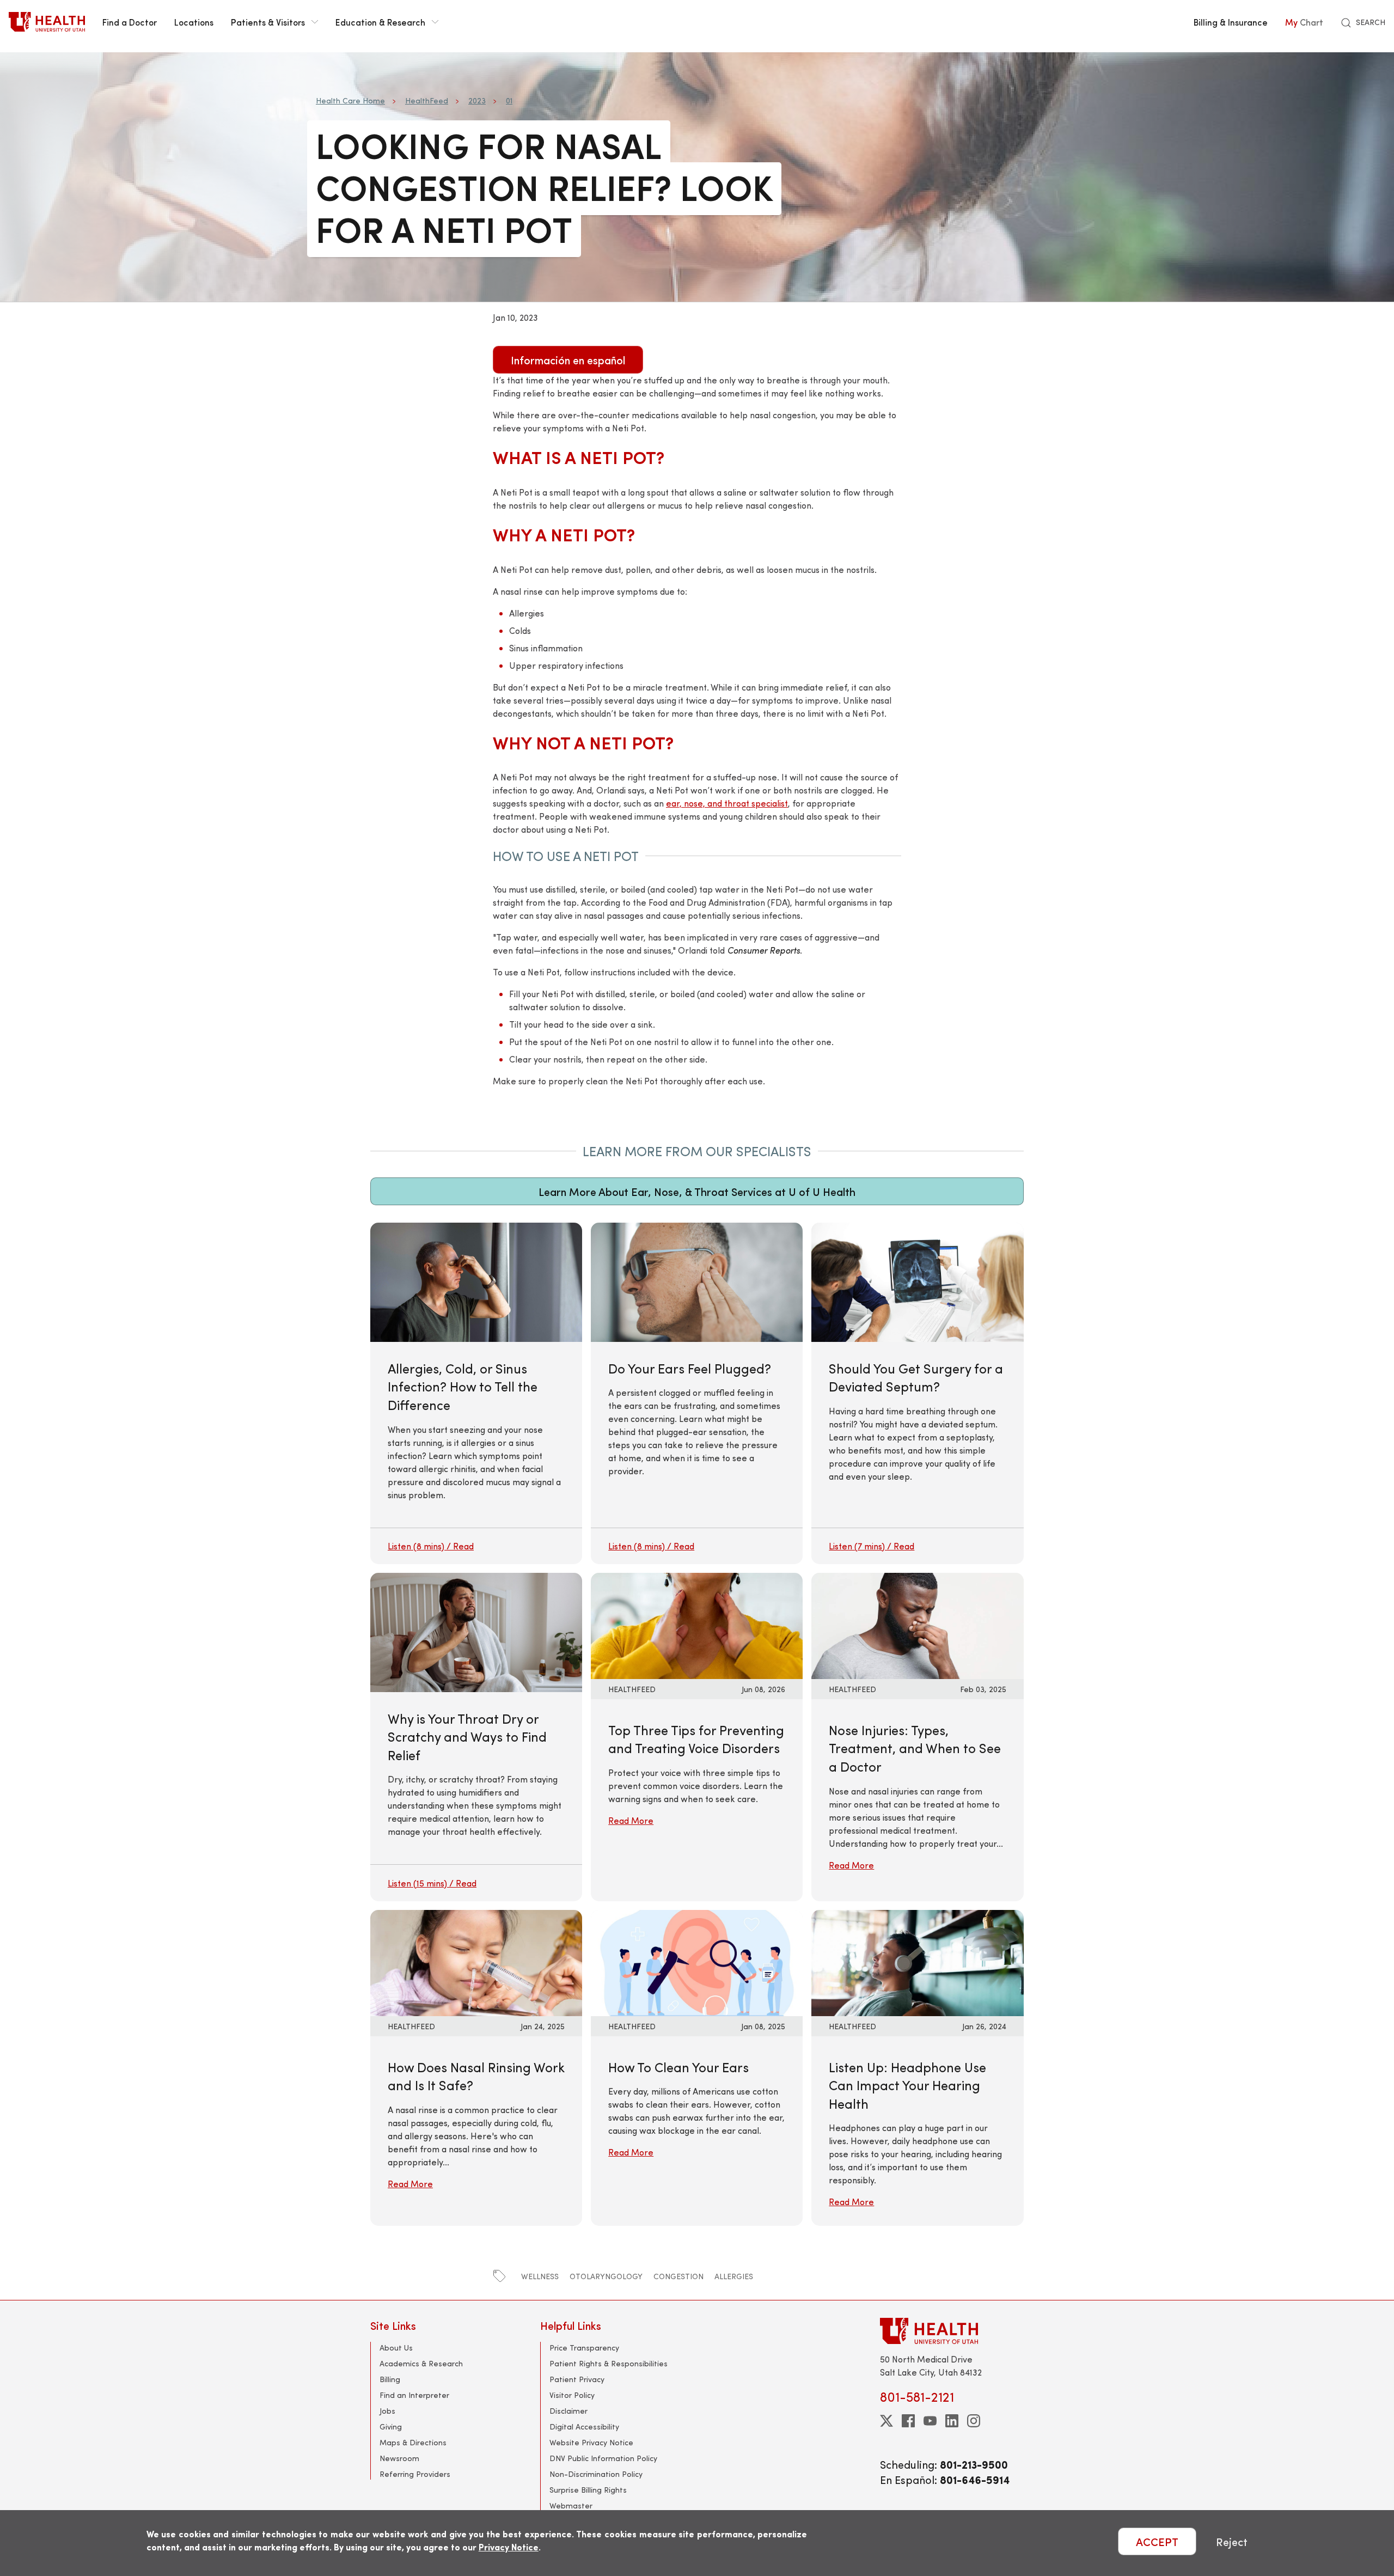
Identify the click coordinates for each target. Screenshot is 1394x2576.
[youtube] (930, 2421)
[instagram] (974, 2421)
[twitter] (886, 2421)
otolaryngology (606, 2276)
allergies (734, 2276)
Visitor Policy (572, 2395)
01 (509, 100)
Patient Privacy (577, 2379)
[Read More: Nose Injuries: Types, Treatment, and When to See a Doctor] (917, 1624)
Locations (194, 22)
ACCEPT (1157, 2541)
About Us (396, 2348)
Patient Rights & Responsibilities (609, 2363)
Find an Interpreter (414, 2395)
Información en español (568, 360)
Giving (391, 2427)
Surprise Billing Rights (588, 2490)
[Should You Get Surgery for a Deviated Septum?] (917, 1393)
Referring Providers (415, 2474)
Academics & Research (421, 2363)
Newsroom (399, 2458)
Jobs (387, 2411)
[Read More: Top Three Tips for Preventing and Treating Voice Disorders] (697, 1624)
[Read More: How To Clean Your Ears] (697, 1961)
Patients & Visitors (268, 22)
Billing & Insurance (1231, 22)
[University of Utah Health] (47, 22)
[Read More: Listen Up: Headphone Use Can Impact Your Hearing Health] (917, 1961)
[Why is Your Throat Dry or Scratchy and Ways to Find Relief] (476, 1737)
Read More (631, 1820)
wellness (540, 2276)
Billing (390, 2379)
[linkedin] (952, 2421)
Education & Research (380, 22)
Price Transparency (584, 2348)
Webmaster (571, 2505)
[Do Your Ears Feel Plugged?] (697, 1393)
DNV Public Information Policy (603, 2458)
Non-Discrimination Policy (596, 2474)
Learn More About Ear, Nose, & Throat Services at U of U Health (697, 1191)
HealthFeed (427, 100)
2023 (477, 100)
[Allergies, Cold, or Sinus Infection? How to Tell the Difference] (476, 1393)
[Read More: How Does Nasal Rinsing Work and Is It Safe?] (476, 1961)
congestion (678, 2276)
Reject (1232, 2541)
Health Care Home (350, 100)
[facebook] (908, 2421)
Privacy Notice (509, 2547)
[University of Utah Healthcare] (952, 2331)
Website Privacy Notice (591, 2442)
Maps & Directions (413, 2442)
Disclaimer (568, 2411)
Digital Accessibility (584, 2427)
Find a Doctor (130, 22)
